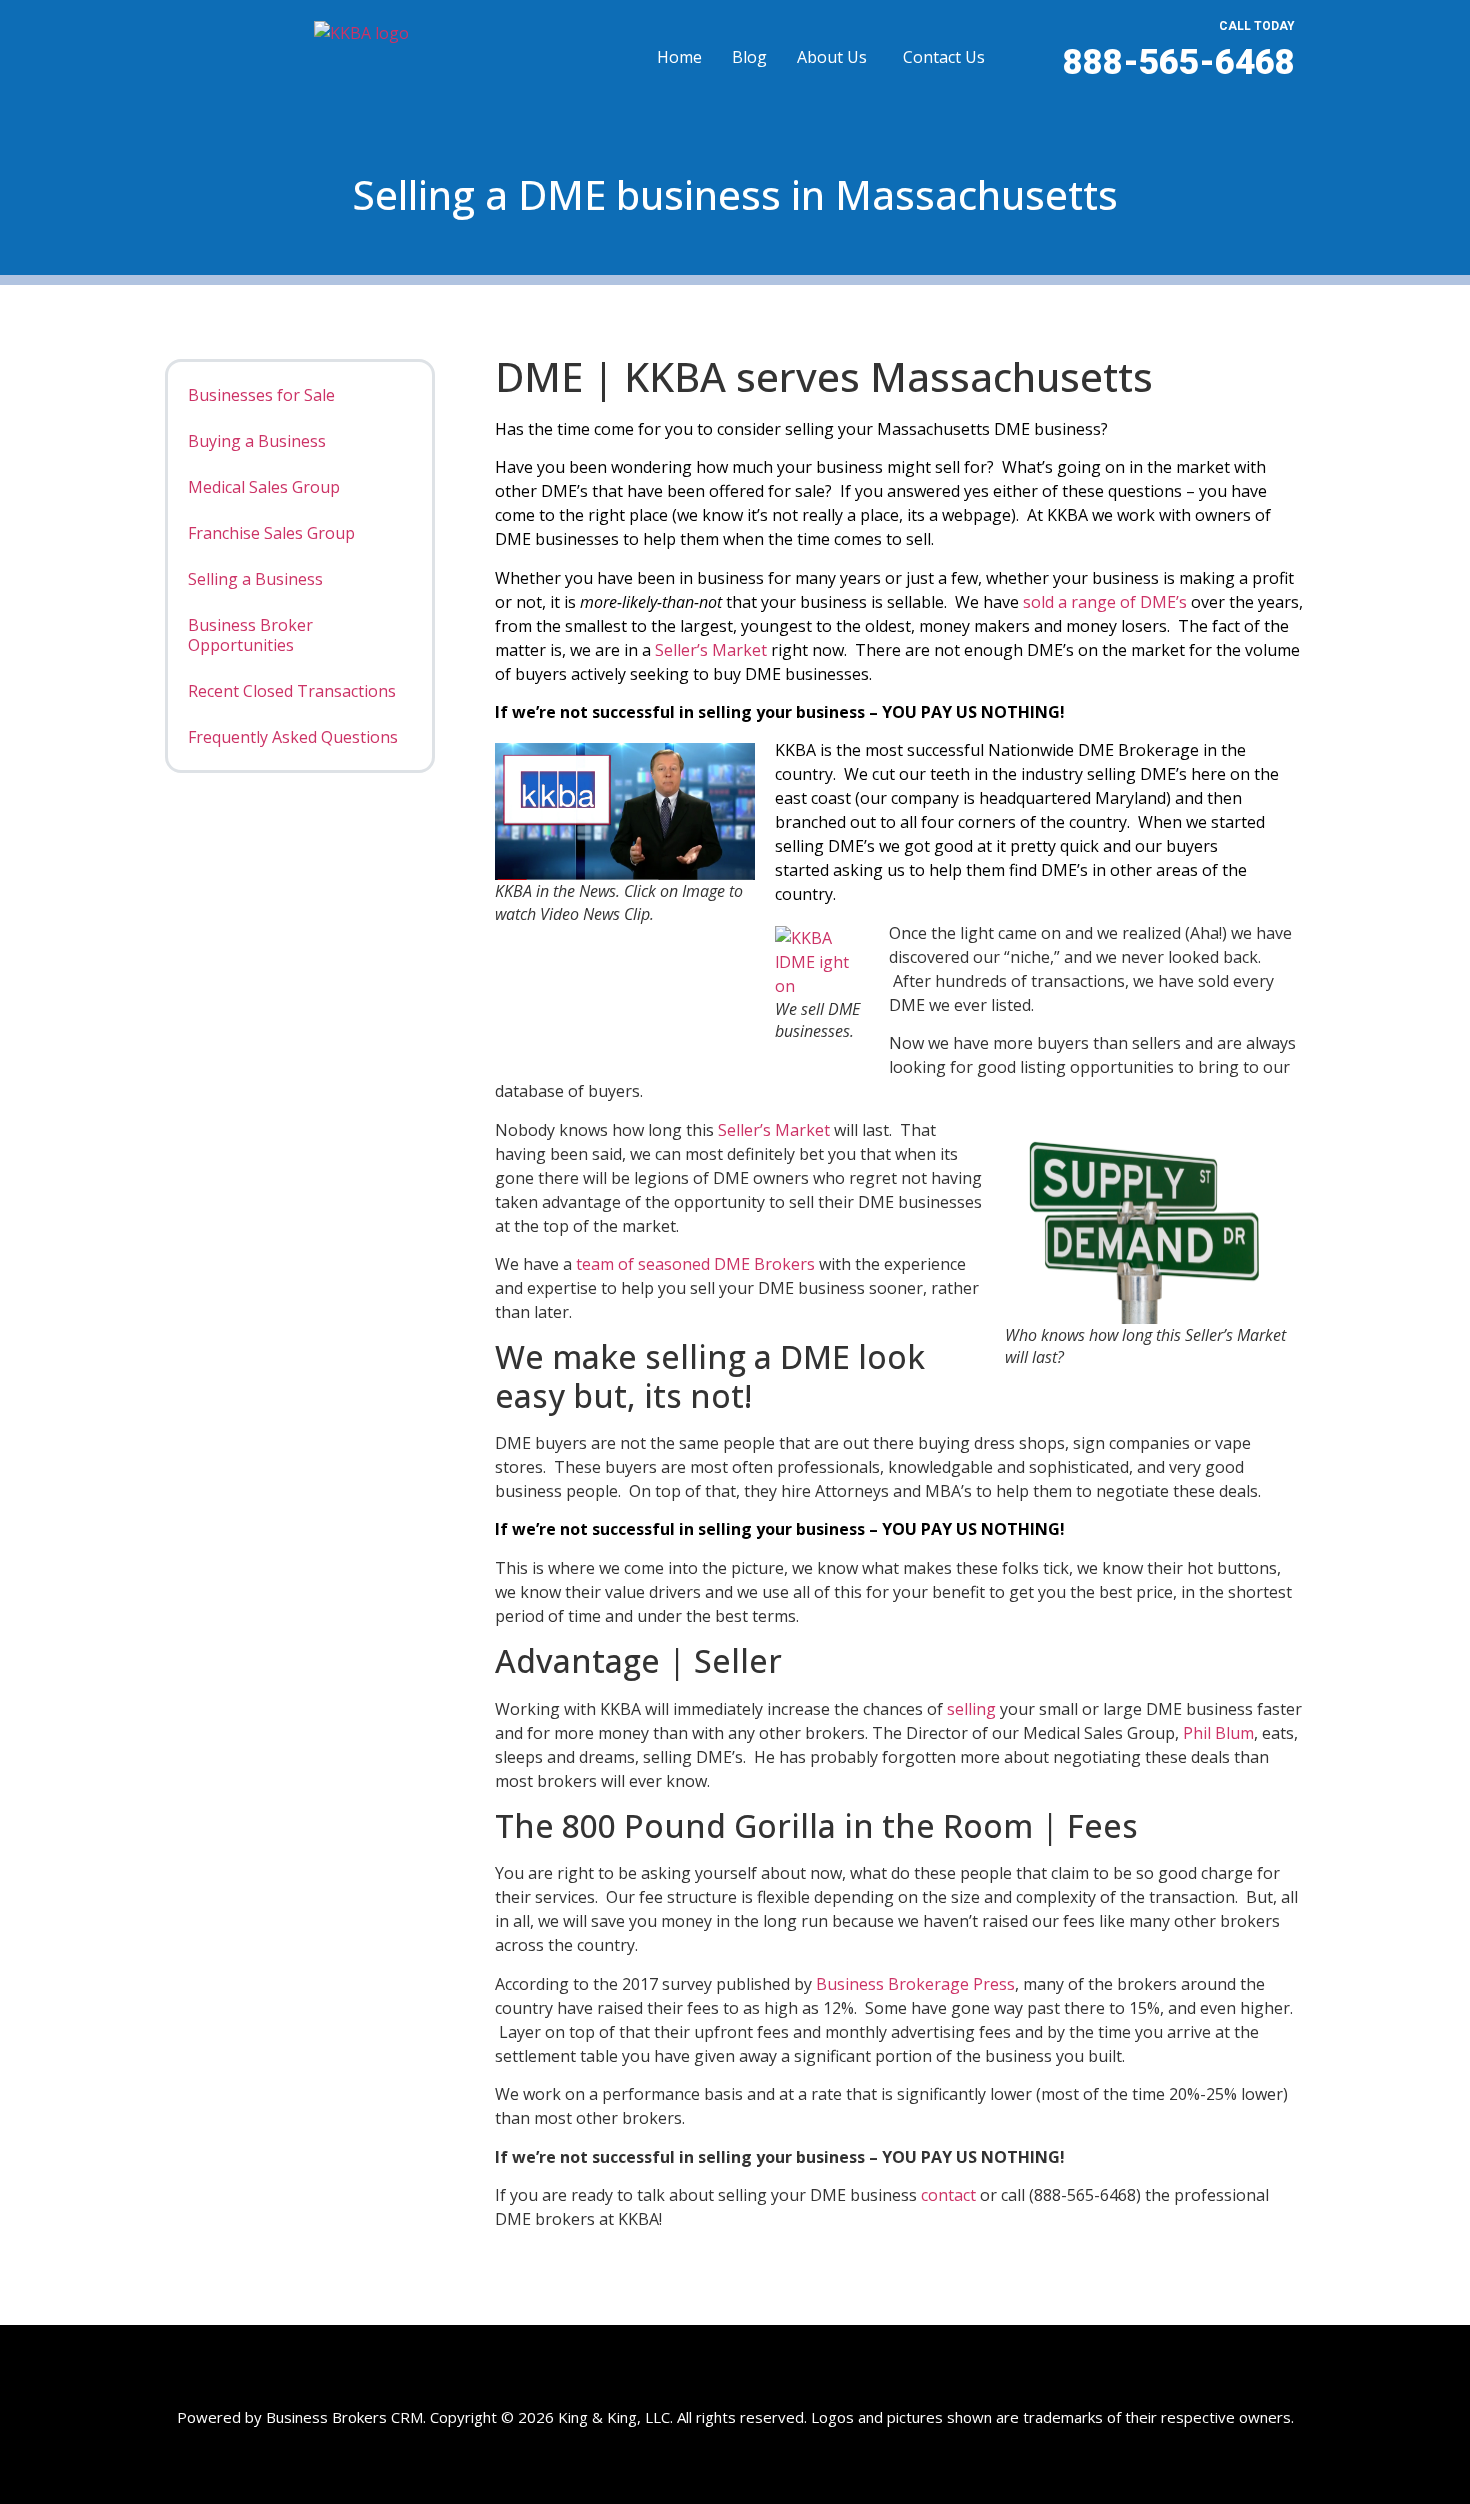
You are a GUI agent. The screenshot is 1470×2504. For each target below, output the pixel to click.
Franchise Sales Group (271, 533)
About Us (832, 57)
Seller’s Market (713, 650)
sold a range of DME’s (1105, 602)
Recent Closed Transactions (292, 691)
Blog (749, 57)
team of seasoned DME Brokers (695, 1264)
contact (950, 2195)
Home (679, 57)
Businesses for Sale (261, 395)
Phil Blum (1218, 1733)
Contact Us (944, 57)
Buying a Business (257, 441)
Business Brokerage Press (915, 1984)
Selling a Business (255, 579)
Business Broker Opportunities (250, 635)
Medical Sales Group (264, 487)
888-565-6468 (1179, 62)
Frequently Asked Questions (293, 737)
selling (971, 1709)
